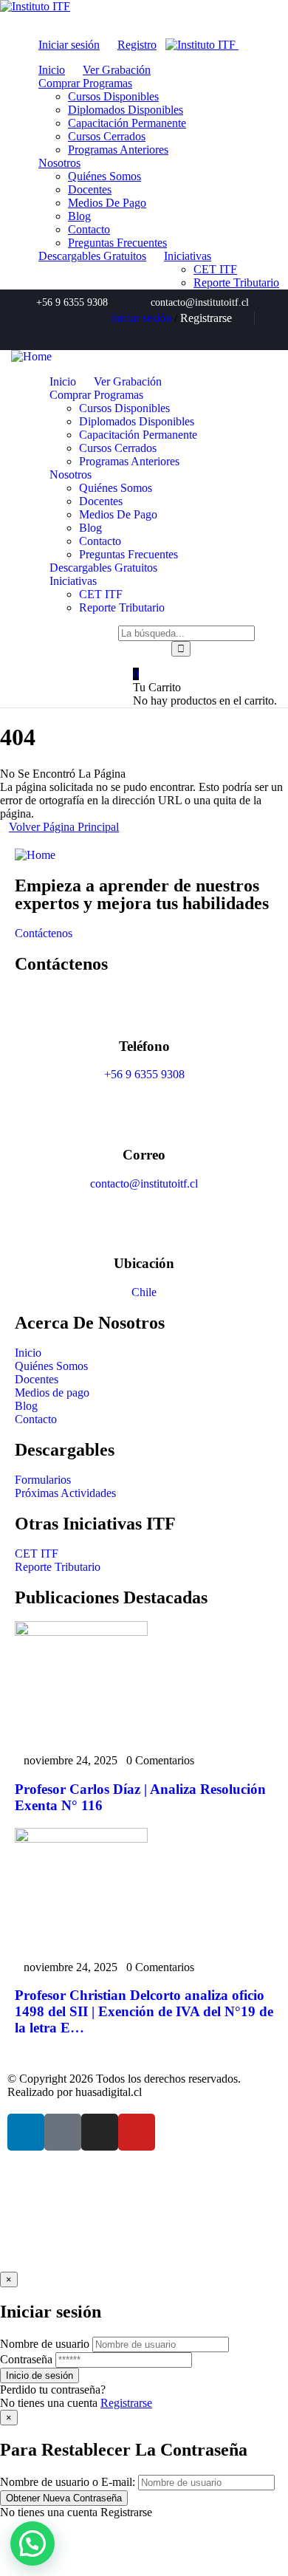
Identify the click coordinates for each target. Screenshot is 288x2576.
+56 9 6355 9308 (144, 1074)
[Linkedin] (193, 335)
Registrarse (126, 2403)
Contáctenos (44, 933)
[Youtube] (267, 335)
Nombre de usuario (45, 2344)
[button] (32, 2544)
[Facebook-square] (63, 2132)
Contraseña (26, 2359)
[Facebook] (218, 335)
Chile (144, 1292)
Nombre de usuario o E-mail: (68, 2482)
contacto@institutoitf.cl (144, 1183)
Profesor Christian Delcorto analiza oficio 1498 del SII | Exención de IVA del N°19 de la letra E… (144, 2011)
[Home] (31, 356)
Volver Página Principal (64, 827)
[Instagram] (242, 335)
